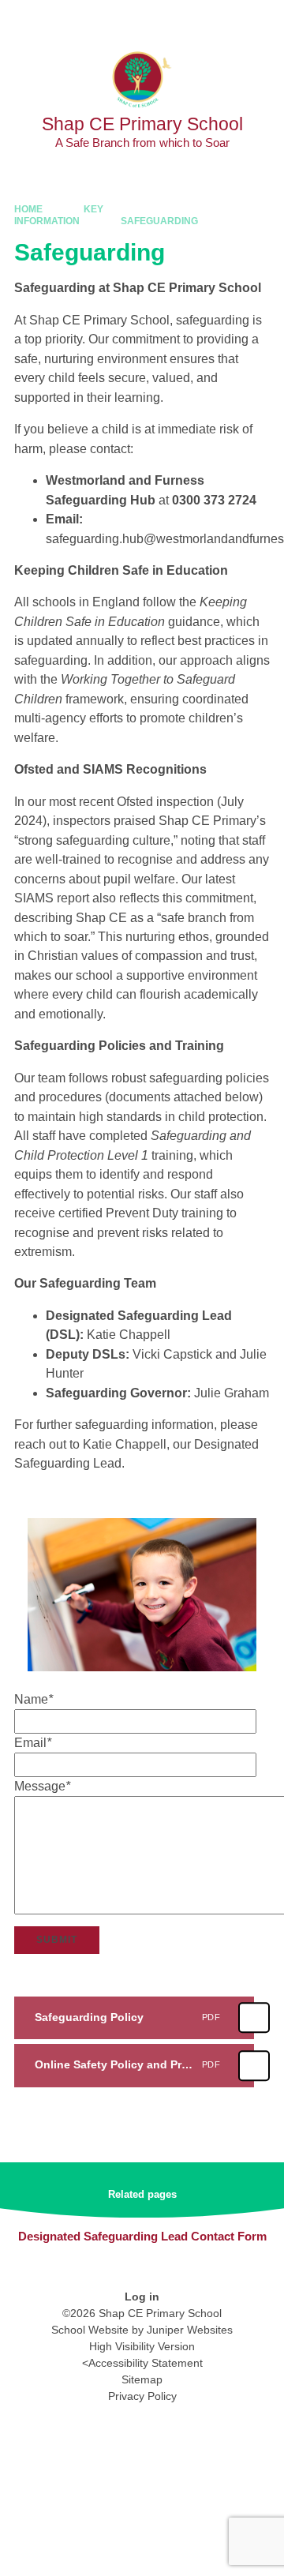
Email (33, 1743)
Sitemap (142, 2379)
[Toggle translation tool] (184, 20)
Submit (57, 1940)
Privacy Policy (142, 2396)
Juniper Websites (190, 2330)
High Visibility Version (142, 2346)
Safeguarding (159, 221)
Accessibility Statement (146, 2363)
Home (28, 209)
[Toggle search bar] (223, 20)
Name (34, 1699)
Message (42, 1786)
